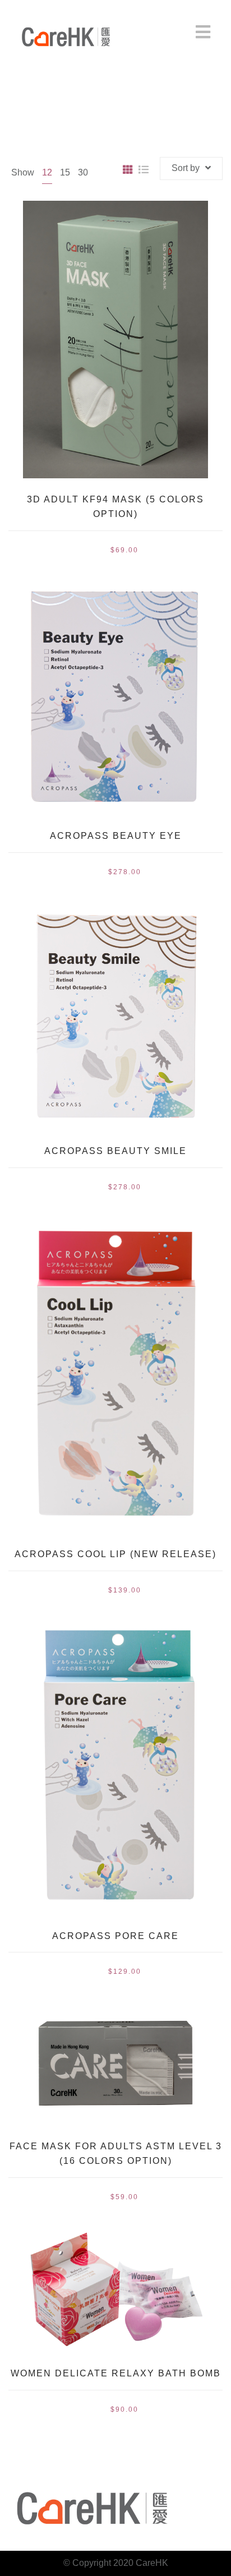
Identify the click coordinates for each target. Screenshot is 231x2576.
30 (83, 172)
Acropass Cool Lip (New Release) (115, 1554)
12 (47, 172)
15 (65, 172)
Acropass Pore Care (115, 1936)
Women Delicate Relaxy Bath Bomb (116, 2373)
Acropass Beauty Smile (115, 1151)
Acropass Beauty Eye (116, 836)
